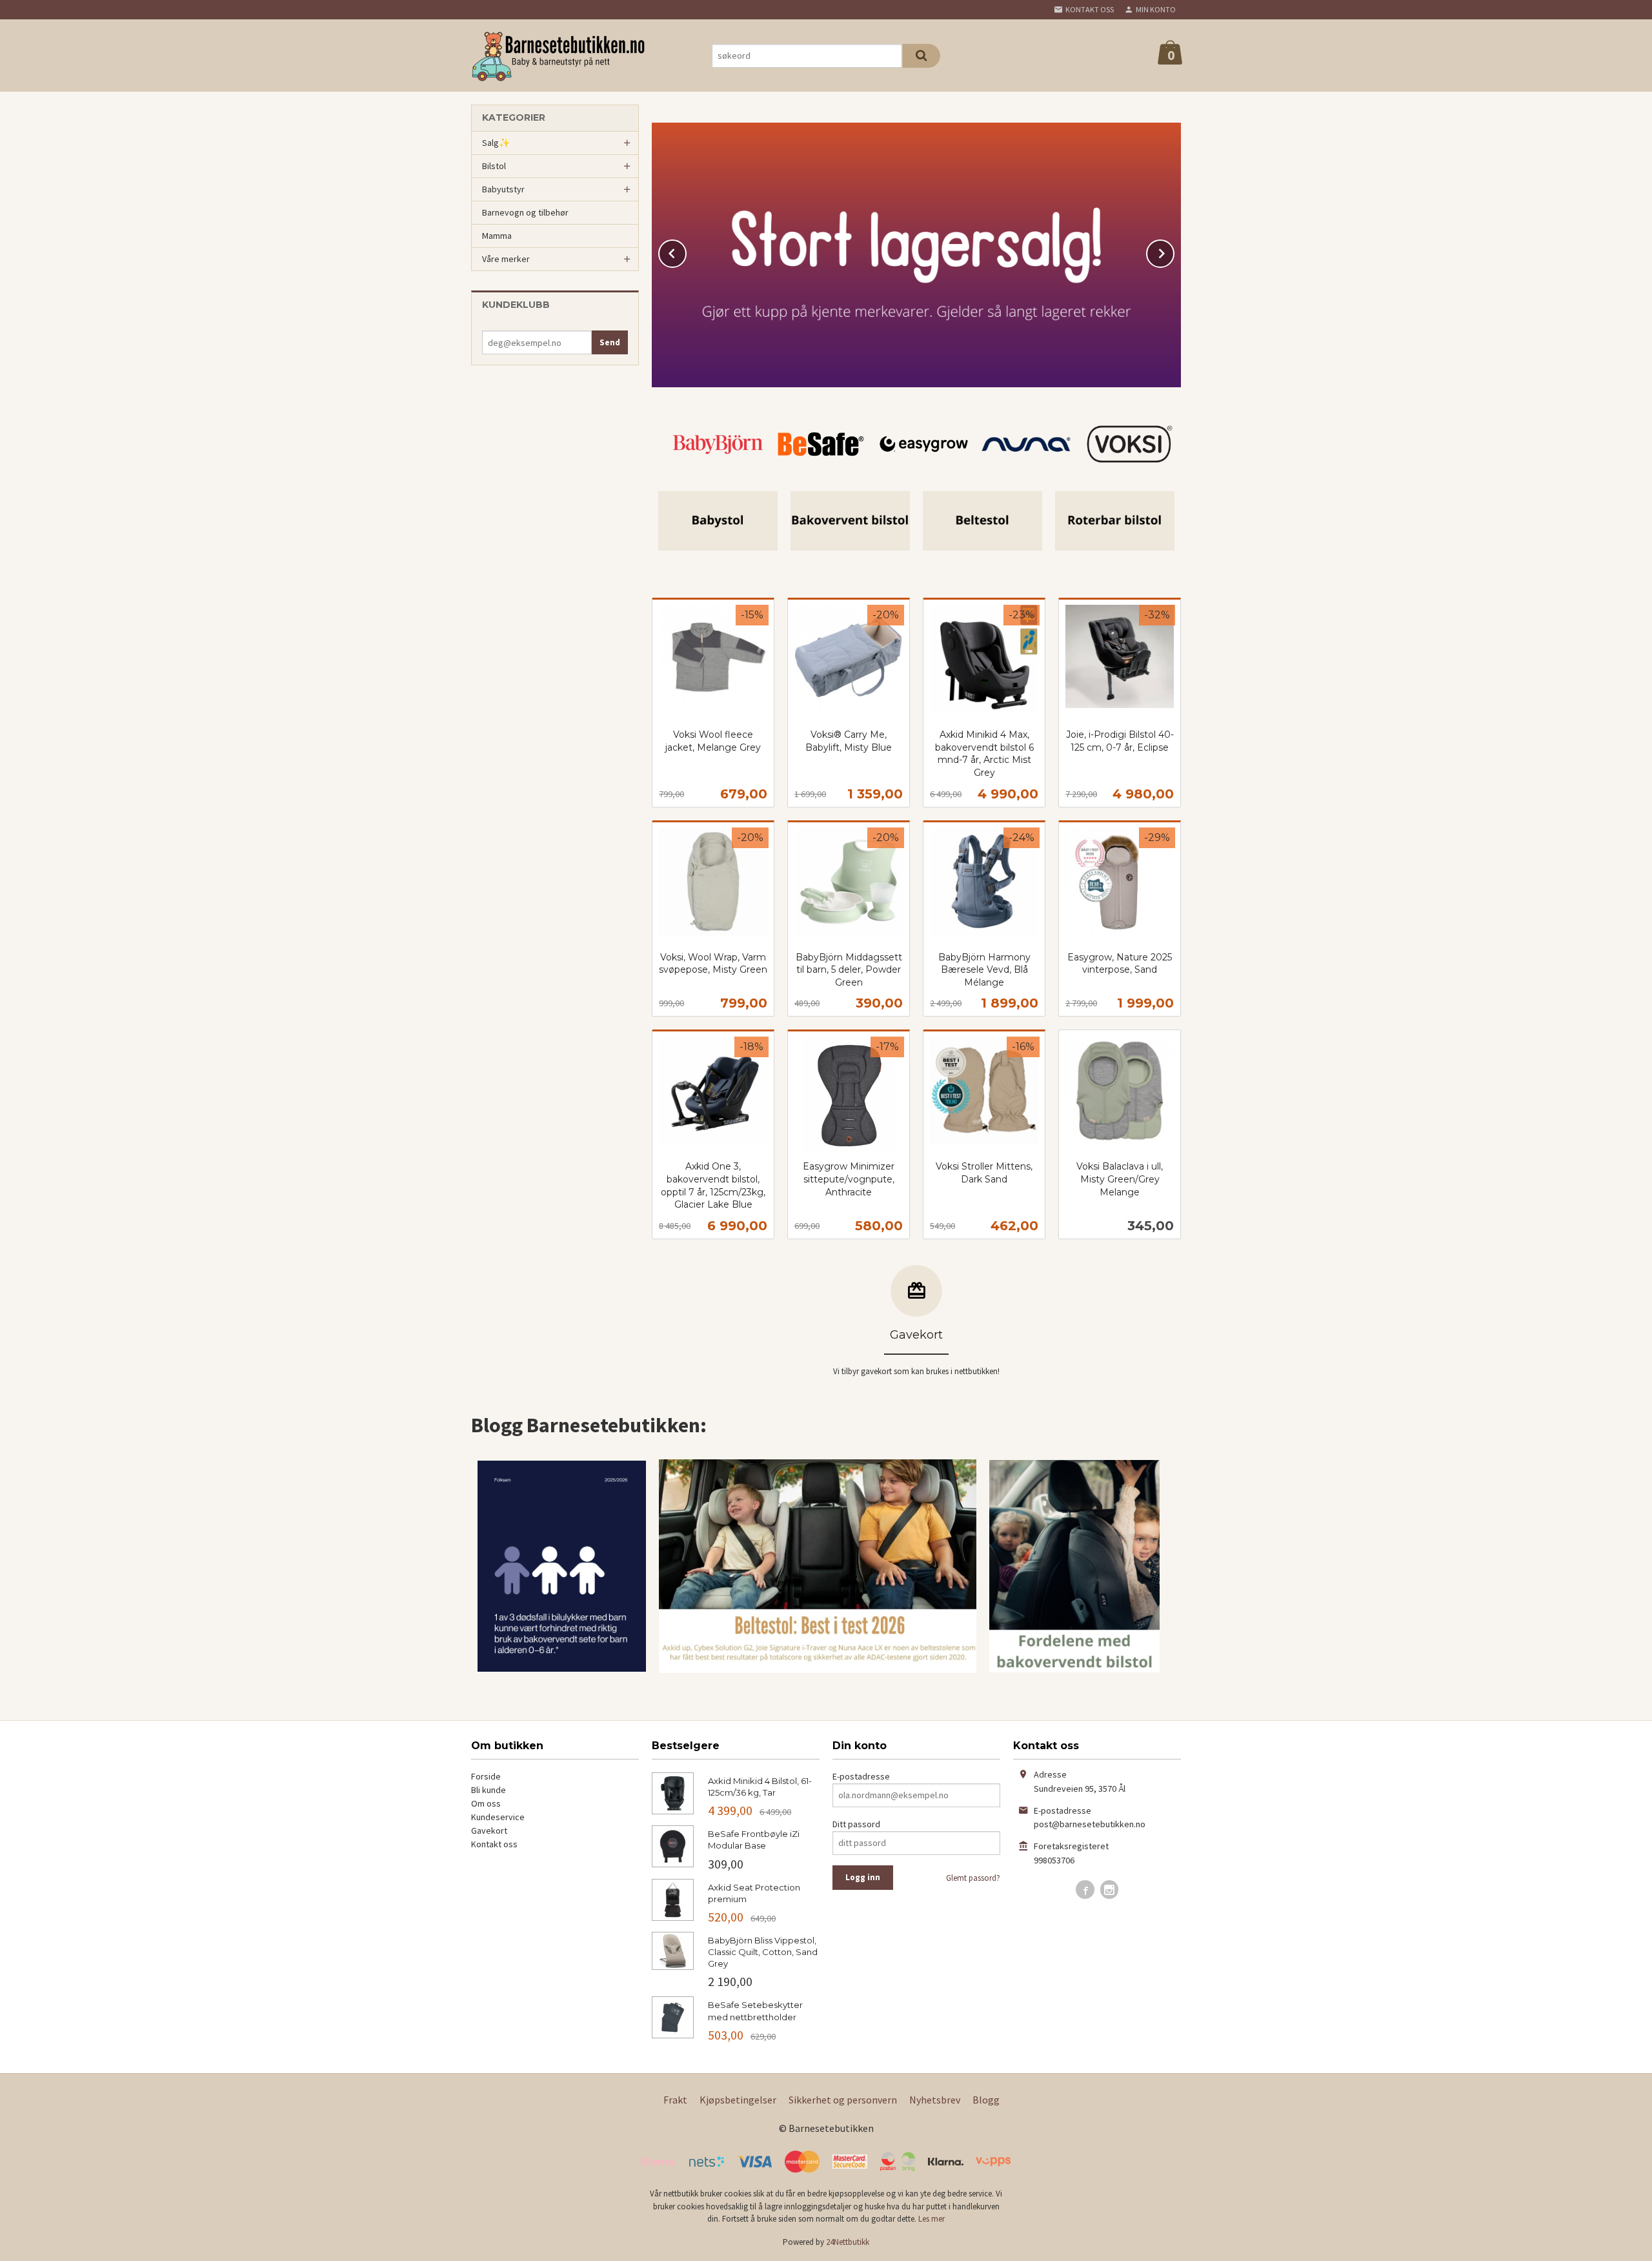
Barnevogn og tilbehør (525, 212)
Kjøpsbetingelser (738, 2100)
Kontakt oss (494, 1844)
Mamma (497, 236)
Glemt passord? (973, 1878)
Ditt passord (856, 1824)
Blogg (986, 2100)
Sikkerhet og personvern (843, 2100)
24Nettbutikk (848, 2242)
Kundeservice (498, 1817)
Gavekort (489, 1830)
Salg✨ (496, 143)
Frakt (675, 2100)
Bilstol (494, 166)
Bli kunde (489, 1790)
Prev (686, 251)
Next (1174, 251)
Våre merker (506, 259)
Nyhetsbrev (935, 2100)
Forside (486, 1776)
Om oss (486, 1803)
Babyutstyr (503, 189)
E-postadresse (861, 1776)
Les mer (932, 2219)
